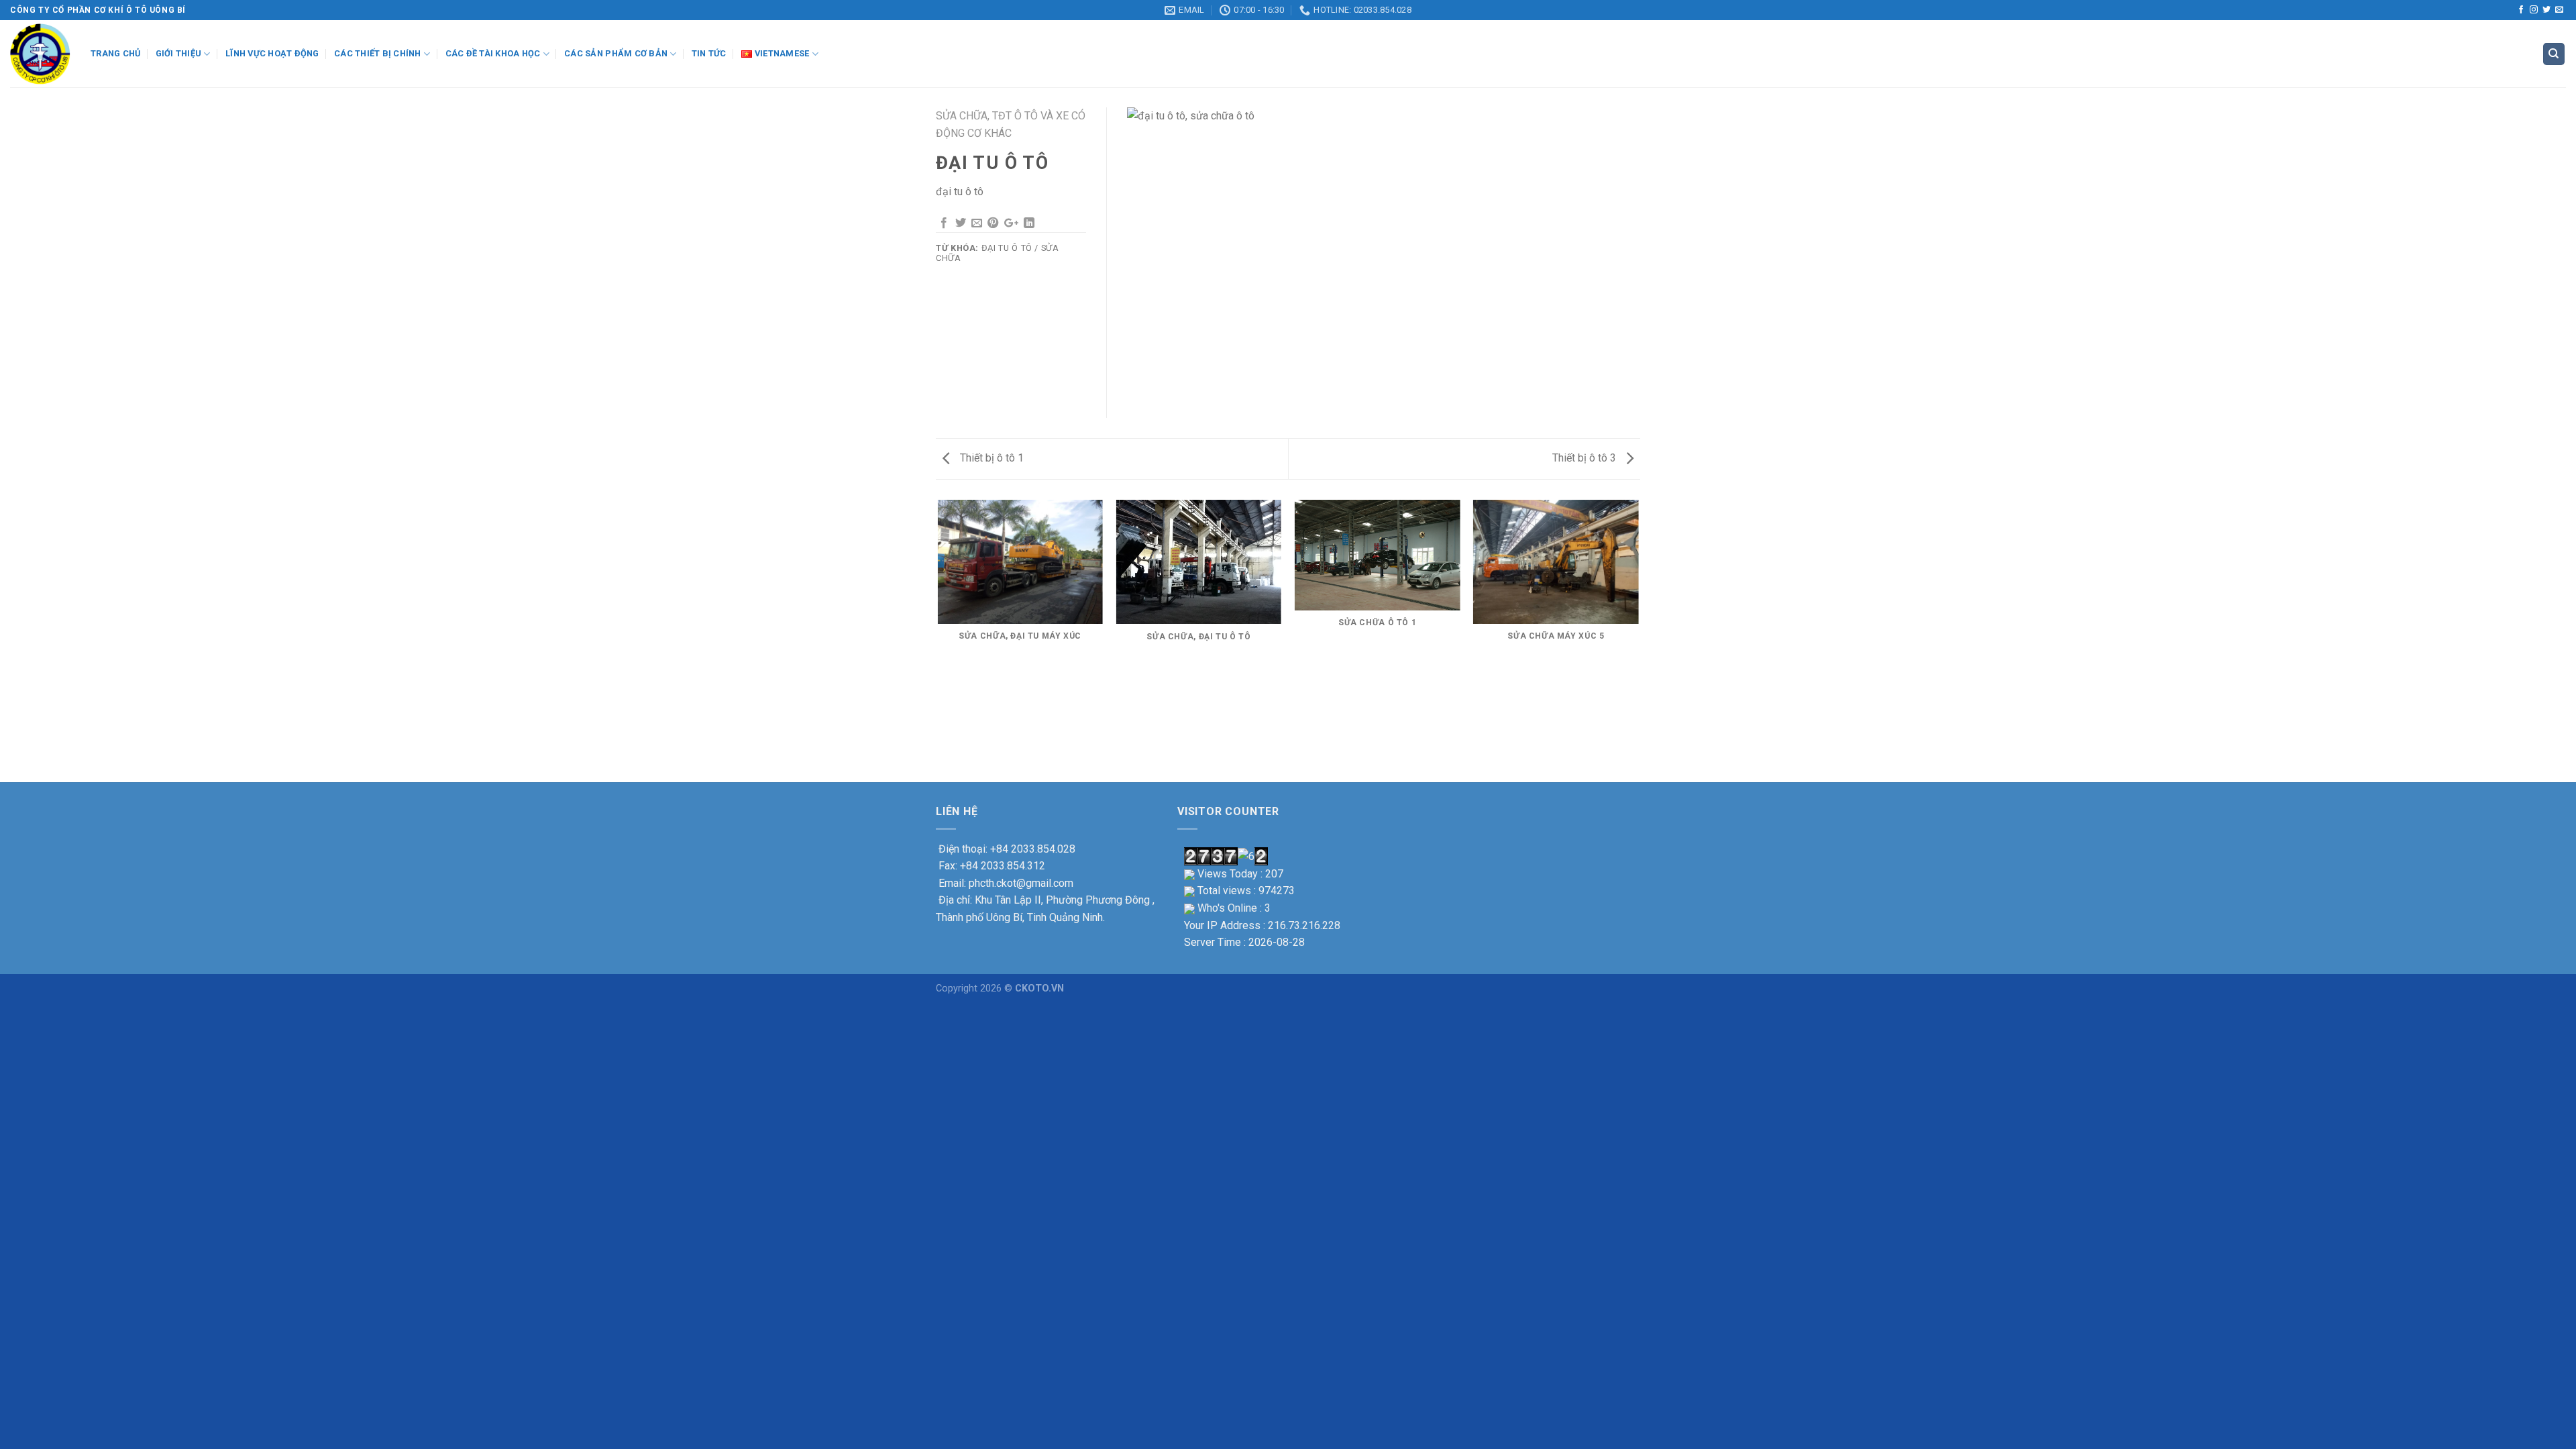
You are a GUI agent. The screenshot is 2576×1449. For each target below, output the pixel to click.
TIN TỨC (709, 53)
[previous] (938, 640)
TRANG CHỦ (115, 53)
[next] (1638, 640)
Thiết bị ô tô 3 (1586, 458)
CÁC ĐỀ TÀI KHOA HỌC (493, 53)
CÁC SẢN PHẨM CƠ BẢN (616, 53)
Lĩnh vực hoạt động (272, 53)
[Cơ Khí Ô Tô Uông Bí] (40, 54)
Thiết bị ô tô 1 (990, 458)
